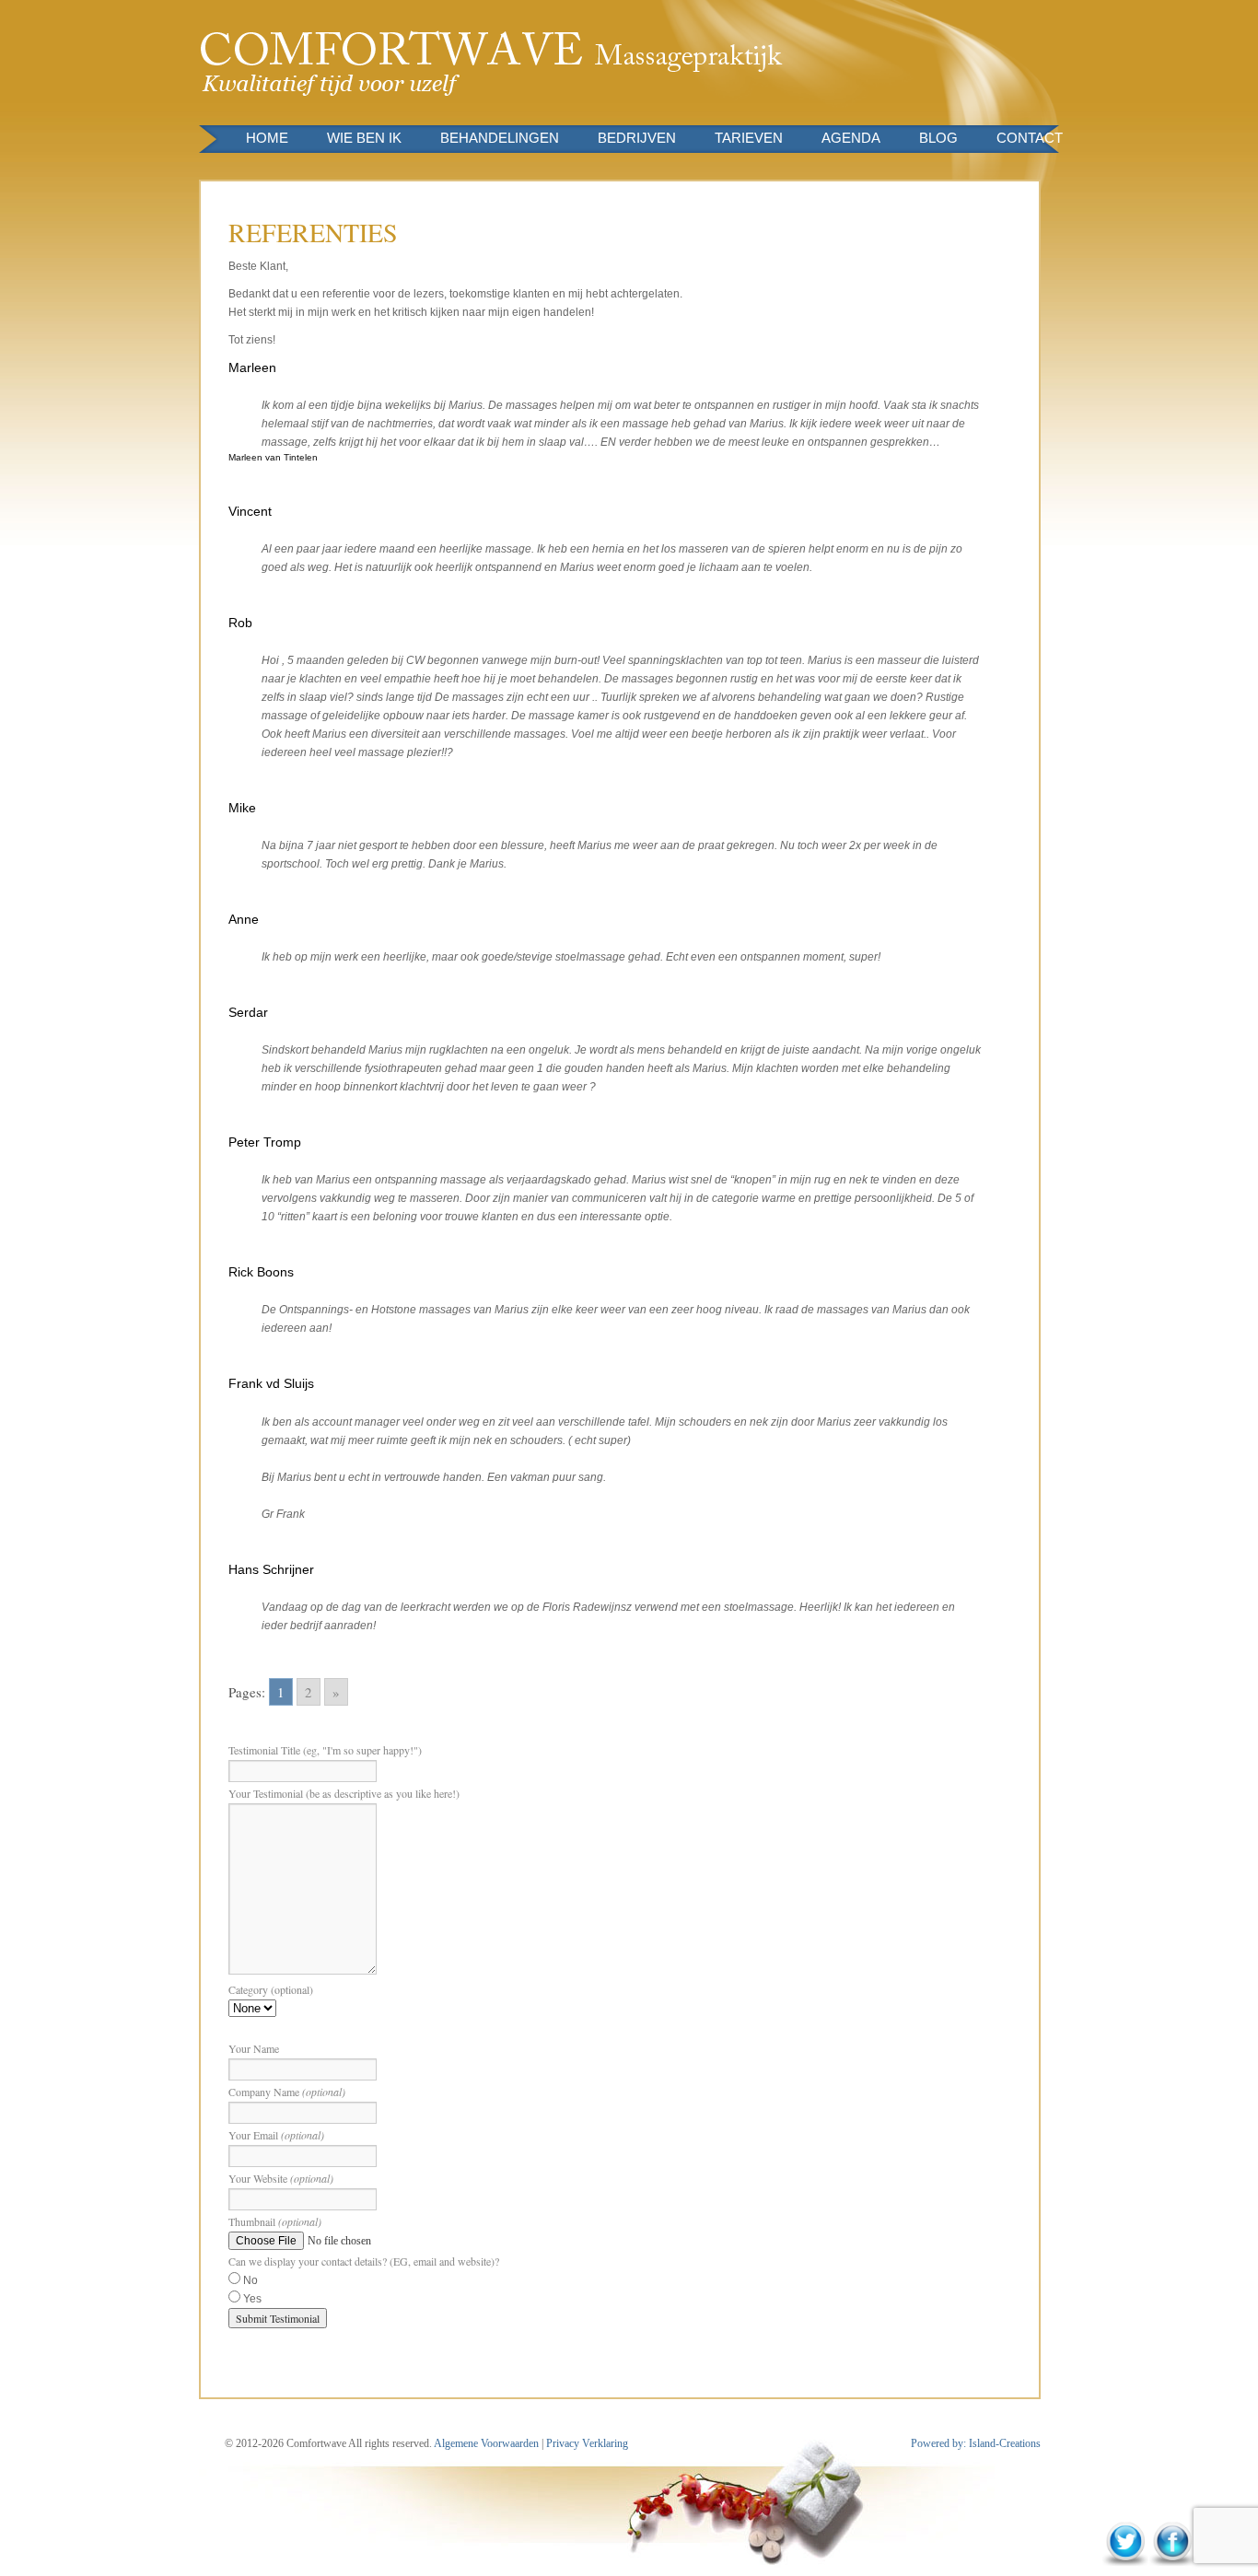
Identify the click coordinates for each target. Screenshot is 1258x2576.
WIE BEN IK (364, 138)
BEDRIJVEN (637, 138)
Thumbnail (275, 2221)
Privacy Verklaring (587, 2443)
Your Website (281, 2178)
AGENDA (851, 138)
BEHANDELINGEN (500, 138)
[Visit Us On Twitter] (1125, 2563)
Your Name (254, 2048)
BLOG (938, 138)
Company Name (287, 2092)
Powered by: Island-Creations (976, 2443)
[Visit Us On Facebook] (1172, 2563)
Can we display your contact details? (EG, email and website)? (364, 2261)
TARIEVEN (749, 138)
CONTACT (1030, 138)
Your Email (276, 2135)
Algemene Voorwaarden (487, 2443)
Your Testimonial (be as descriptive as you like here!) (344, 1793)
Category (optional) (271, 1989)
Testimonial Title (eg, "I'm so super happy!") (325, 1750)
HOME (267, 138)
